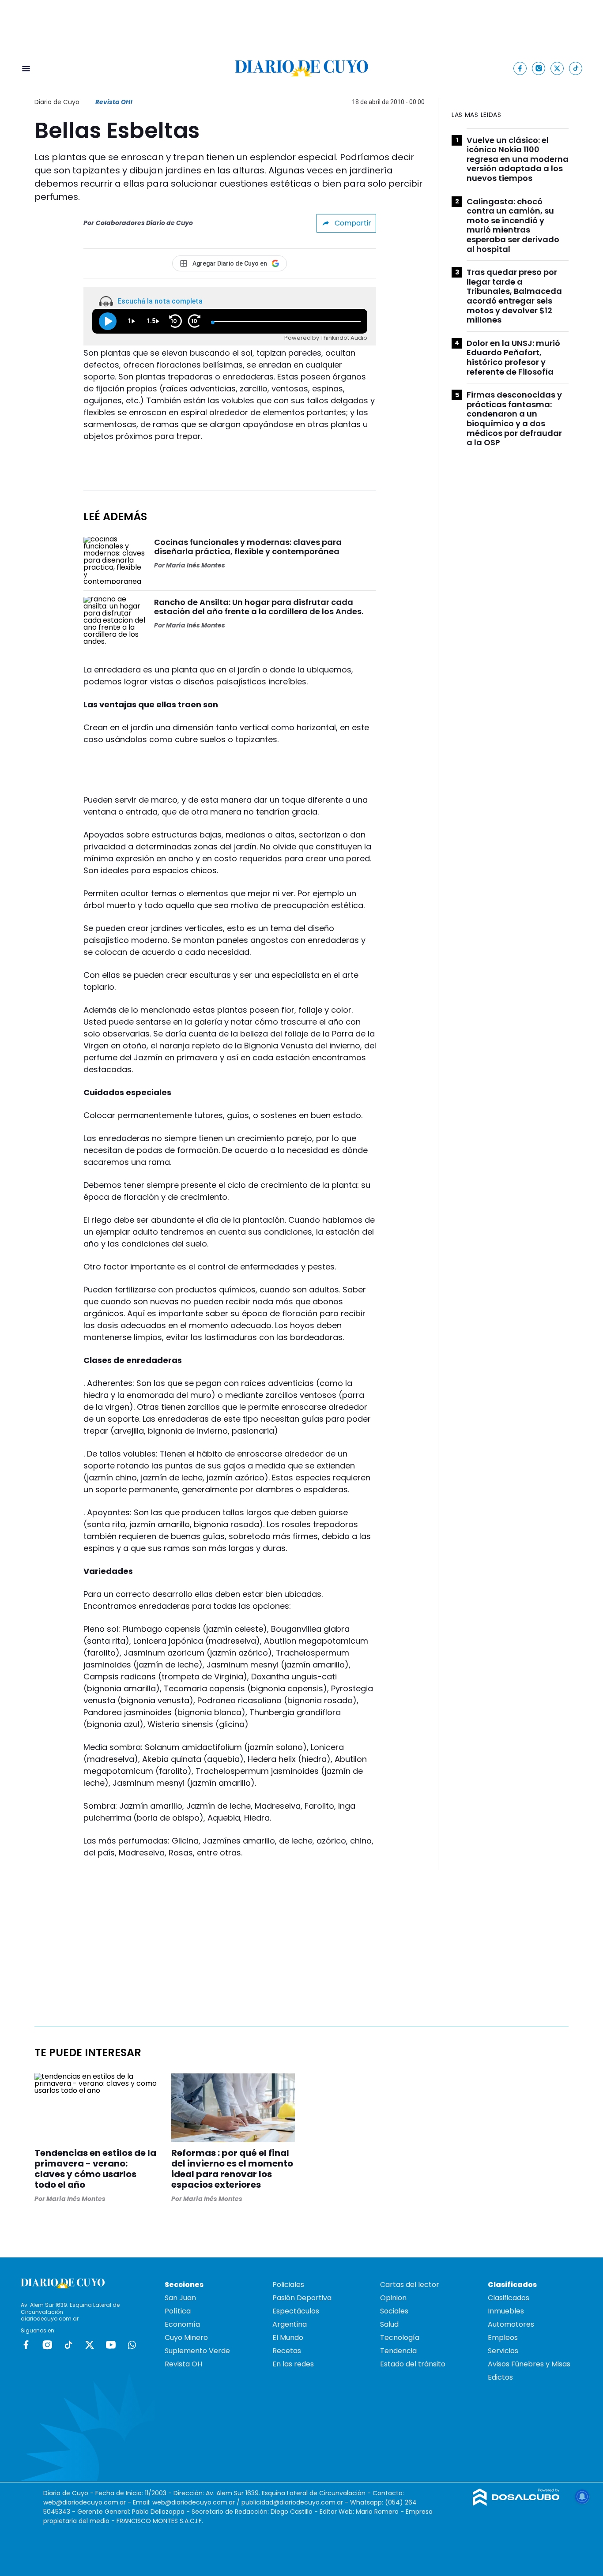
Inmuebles (506, 2311)
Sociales (394, 2311)
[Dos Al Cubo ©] (516, 2503)
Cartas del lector (410, 2285)
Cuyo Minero (186, 2338)
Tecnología (400, 2338)
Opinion (393, 2298)
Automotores (511, 2324)
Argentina (290, 2324)
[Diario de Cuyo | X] (557, 68)
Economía (182, 2324)
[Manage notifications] (582, 2497)
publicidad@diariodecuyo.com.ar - (296, 2502)
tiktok (68, 2345)
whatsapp (132, 2345)
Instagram (47, 2345)
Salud (389, 2324)
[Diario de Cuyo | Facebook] (520, 68)
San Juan (180, 2298)
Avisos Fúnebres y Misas (529, 2364)
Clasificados (509, 2298)
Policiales (288, 2285)
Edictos (500, 2377)
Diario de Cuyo (57, 102)
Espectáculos (296, 2311)
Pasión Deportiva (302, 2298)
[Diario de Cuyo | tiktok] (576, 68)
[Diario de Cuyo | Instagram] (539, 68)
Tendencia (398, 2351)
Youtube (111, 2345)
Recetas (287, 2351)
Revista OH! (114, 102)
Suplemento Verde (197, 2351)
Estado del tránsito (413, 2364)
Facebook (26, 2345)
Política (178, 2311)
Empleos (503, 2338)
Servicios (503, 2351)
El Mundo (288, 2338)
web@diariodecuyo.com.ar (85, 2502)
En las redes (293, 2364)
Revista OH (183, 2364)
